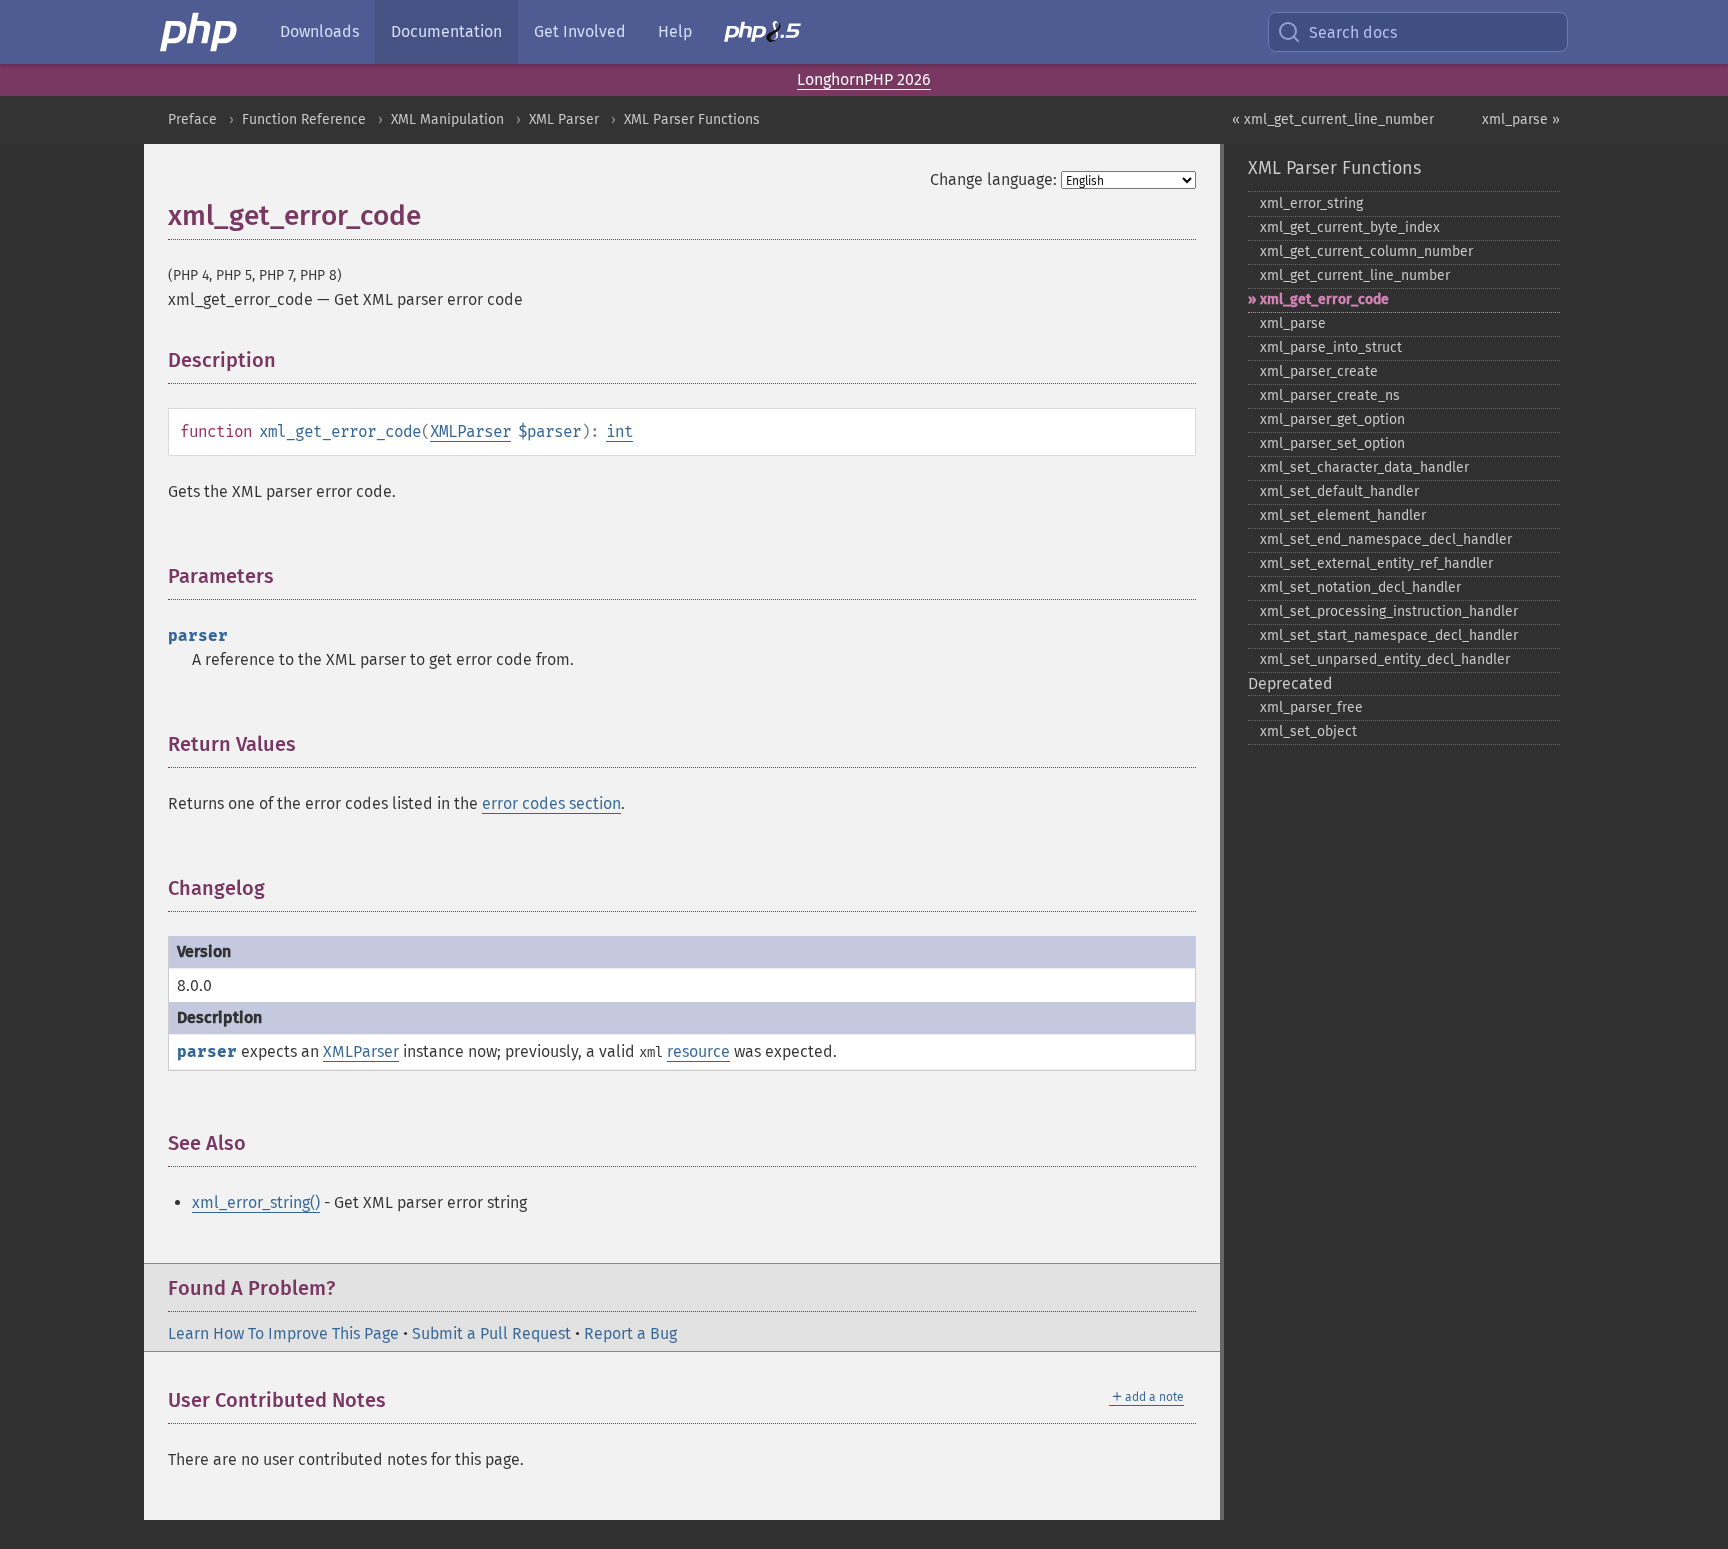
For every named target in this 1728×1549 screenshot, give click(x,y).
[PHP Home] (200, 32)
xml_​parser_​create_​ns (1330, 395)
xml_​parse (1293, 323)
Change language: (993, 179)
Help (675, 31)
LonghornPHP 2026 (864, 79)
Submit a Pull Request (491, 1333)
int (619, 431)
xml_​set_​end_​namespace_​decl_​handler (1386, 539)
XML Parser (564, 119)
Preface (192, 119)
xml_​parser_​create (1319, 371)
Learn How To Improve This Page (283, 1333)
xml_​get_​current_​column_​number (1366, 251)
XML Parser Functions (692, 119)
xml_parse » (1521, 119)
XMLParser (470, 431)
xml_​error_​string (1311, 203)
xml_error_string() (256, 1202)
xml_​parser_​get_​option (1332, 419)
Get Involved (580, 31)
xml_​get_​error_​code (1324, 299)
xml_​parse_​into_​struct (1331, 347)
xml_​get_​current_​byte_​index (1350, 227)
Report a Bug (630, 1333)
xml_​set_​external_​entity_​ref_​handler (1376, 563)
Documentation (446, 31)
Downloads (319, 31)
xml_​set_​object (1308, 731)
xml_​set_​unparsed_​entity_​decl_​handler (1385, 659)
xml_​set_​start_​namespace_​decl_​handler (1389, 635)
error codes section (551, 803)
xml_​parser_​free (1311, 707)
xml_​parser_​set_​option (1332, 443)
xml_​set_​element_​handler (1343, 515)
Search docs (1353, 32)
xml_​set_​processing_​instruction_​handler (1389, 611)
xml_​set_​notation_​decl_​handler (1360, 587)
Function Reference (304, 119)
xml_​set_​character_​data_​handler (1364, 467)
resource (698, 1051)
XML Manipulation (447, 119)
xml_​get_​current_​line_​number (1355, 275)
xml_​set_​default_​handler (1339, 491)
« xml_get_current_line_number (1333, 119)
